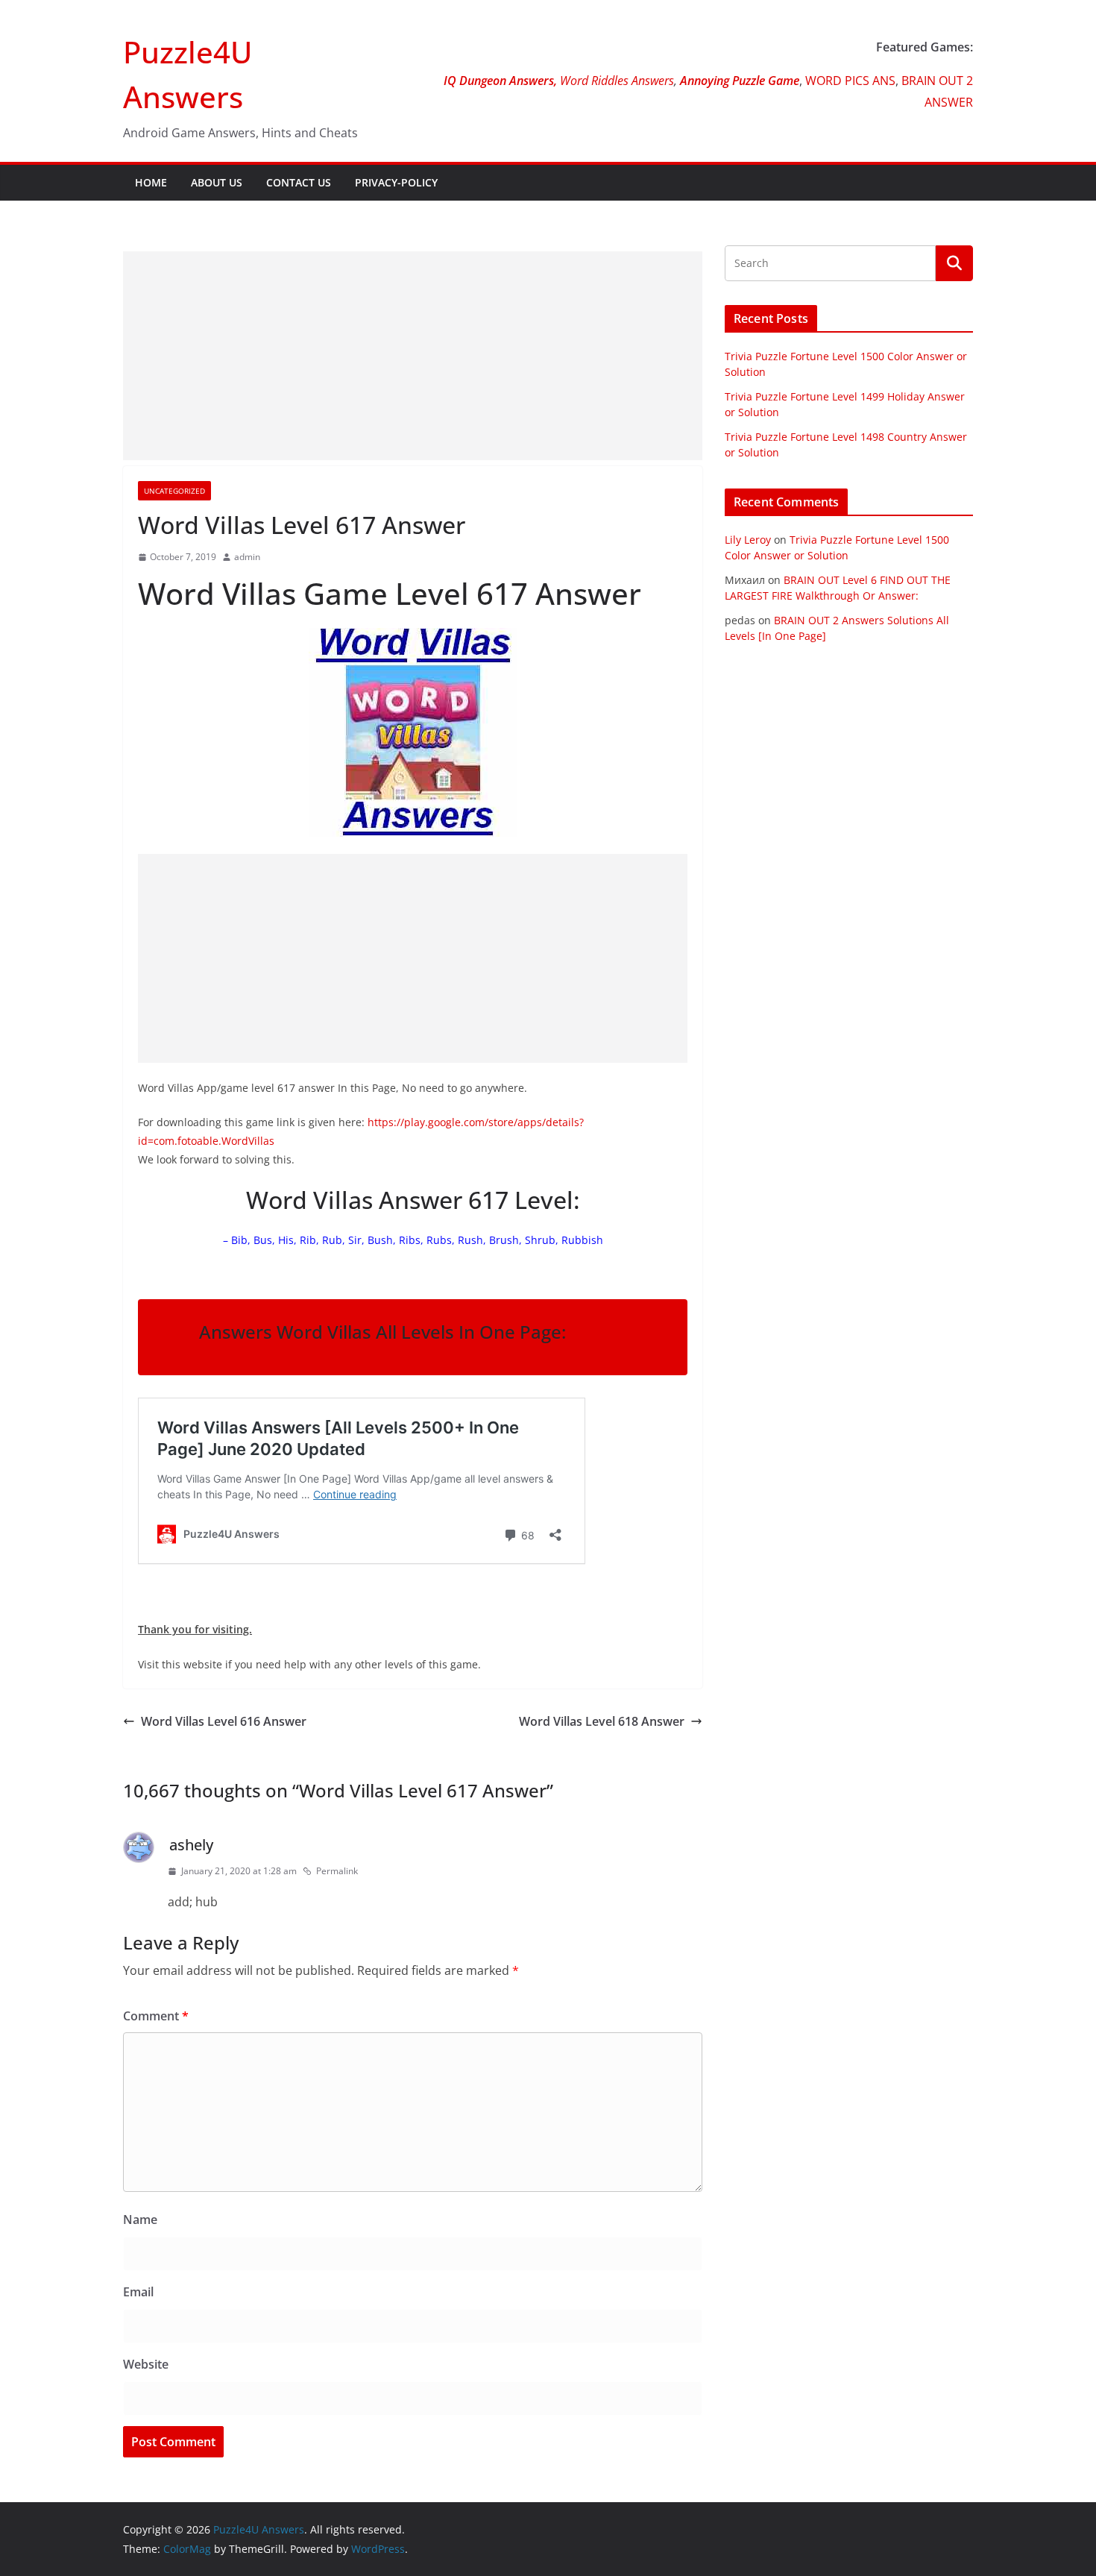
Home (151, 182)
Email (138, 2292)
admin (247, 557)
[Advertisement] (413, 356)
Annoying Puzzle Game (740, 81)
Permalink (337, 1871)
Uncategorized (174, 491)
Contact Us (299, 182)
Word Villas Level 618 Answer (602, 1721)
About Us (217, 182)
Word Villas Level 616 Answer (224, 1721)
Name (140, 2220)
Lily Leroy (748, 540)
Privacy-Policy (396, 182)
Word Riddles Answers (615, 81)
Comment (156, 2016)
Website (146, 2364)
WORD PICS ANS (850, 81)
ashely (191, 1845)
